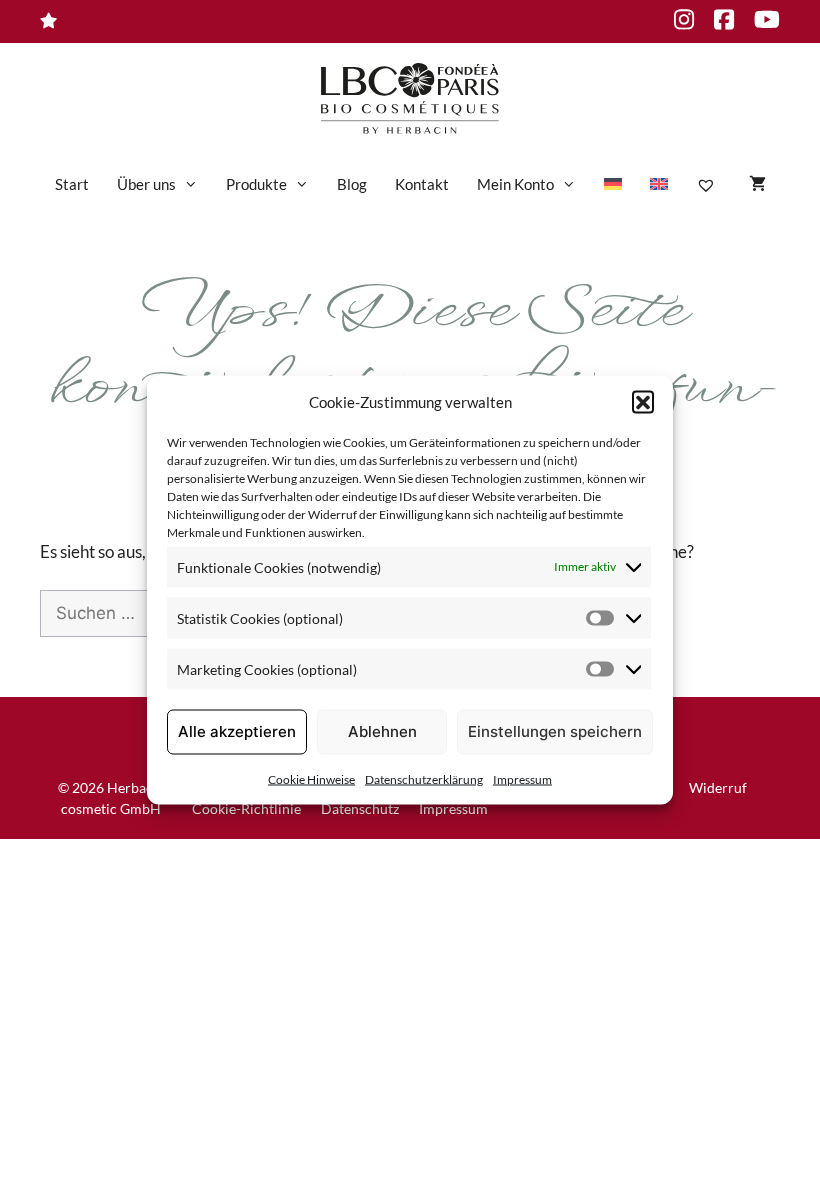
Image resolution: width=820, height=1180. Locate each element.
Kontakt (422, 184)
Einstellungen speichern (555, 731)
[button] (643, 402)
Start (72, 184)
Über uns (146, 184)
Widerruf (718, 787)
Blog (352, 184)
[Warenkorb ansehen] (757, 184)
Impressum (522, 778)
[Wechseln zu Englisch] (659, 184)
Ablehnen (382, 731)
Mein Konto (515, 184)
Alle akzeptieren (237, 731)
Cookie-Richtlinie (246, 808)
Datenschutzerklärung (424, 778)
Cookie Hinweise (311, 778)
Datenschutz (360, 808)
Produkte (256, 184)
